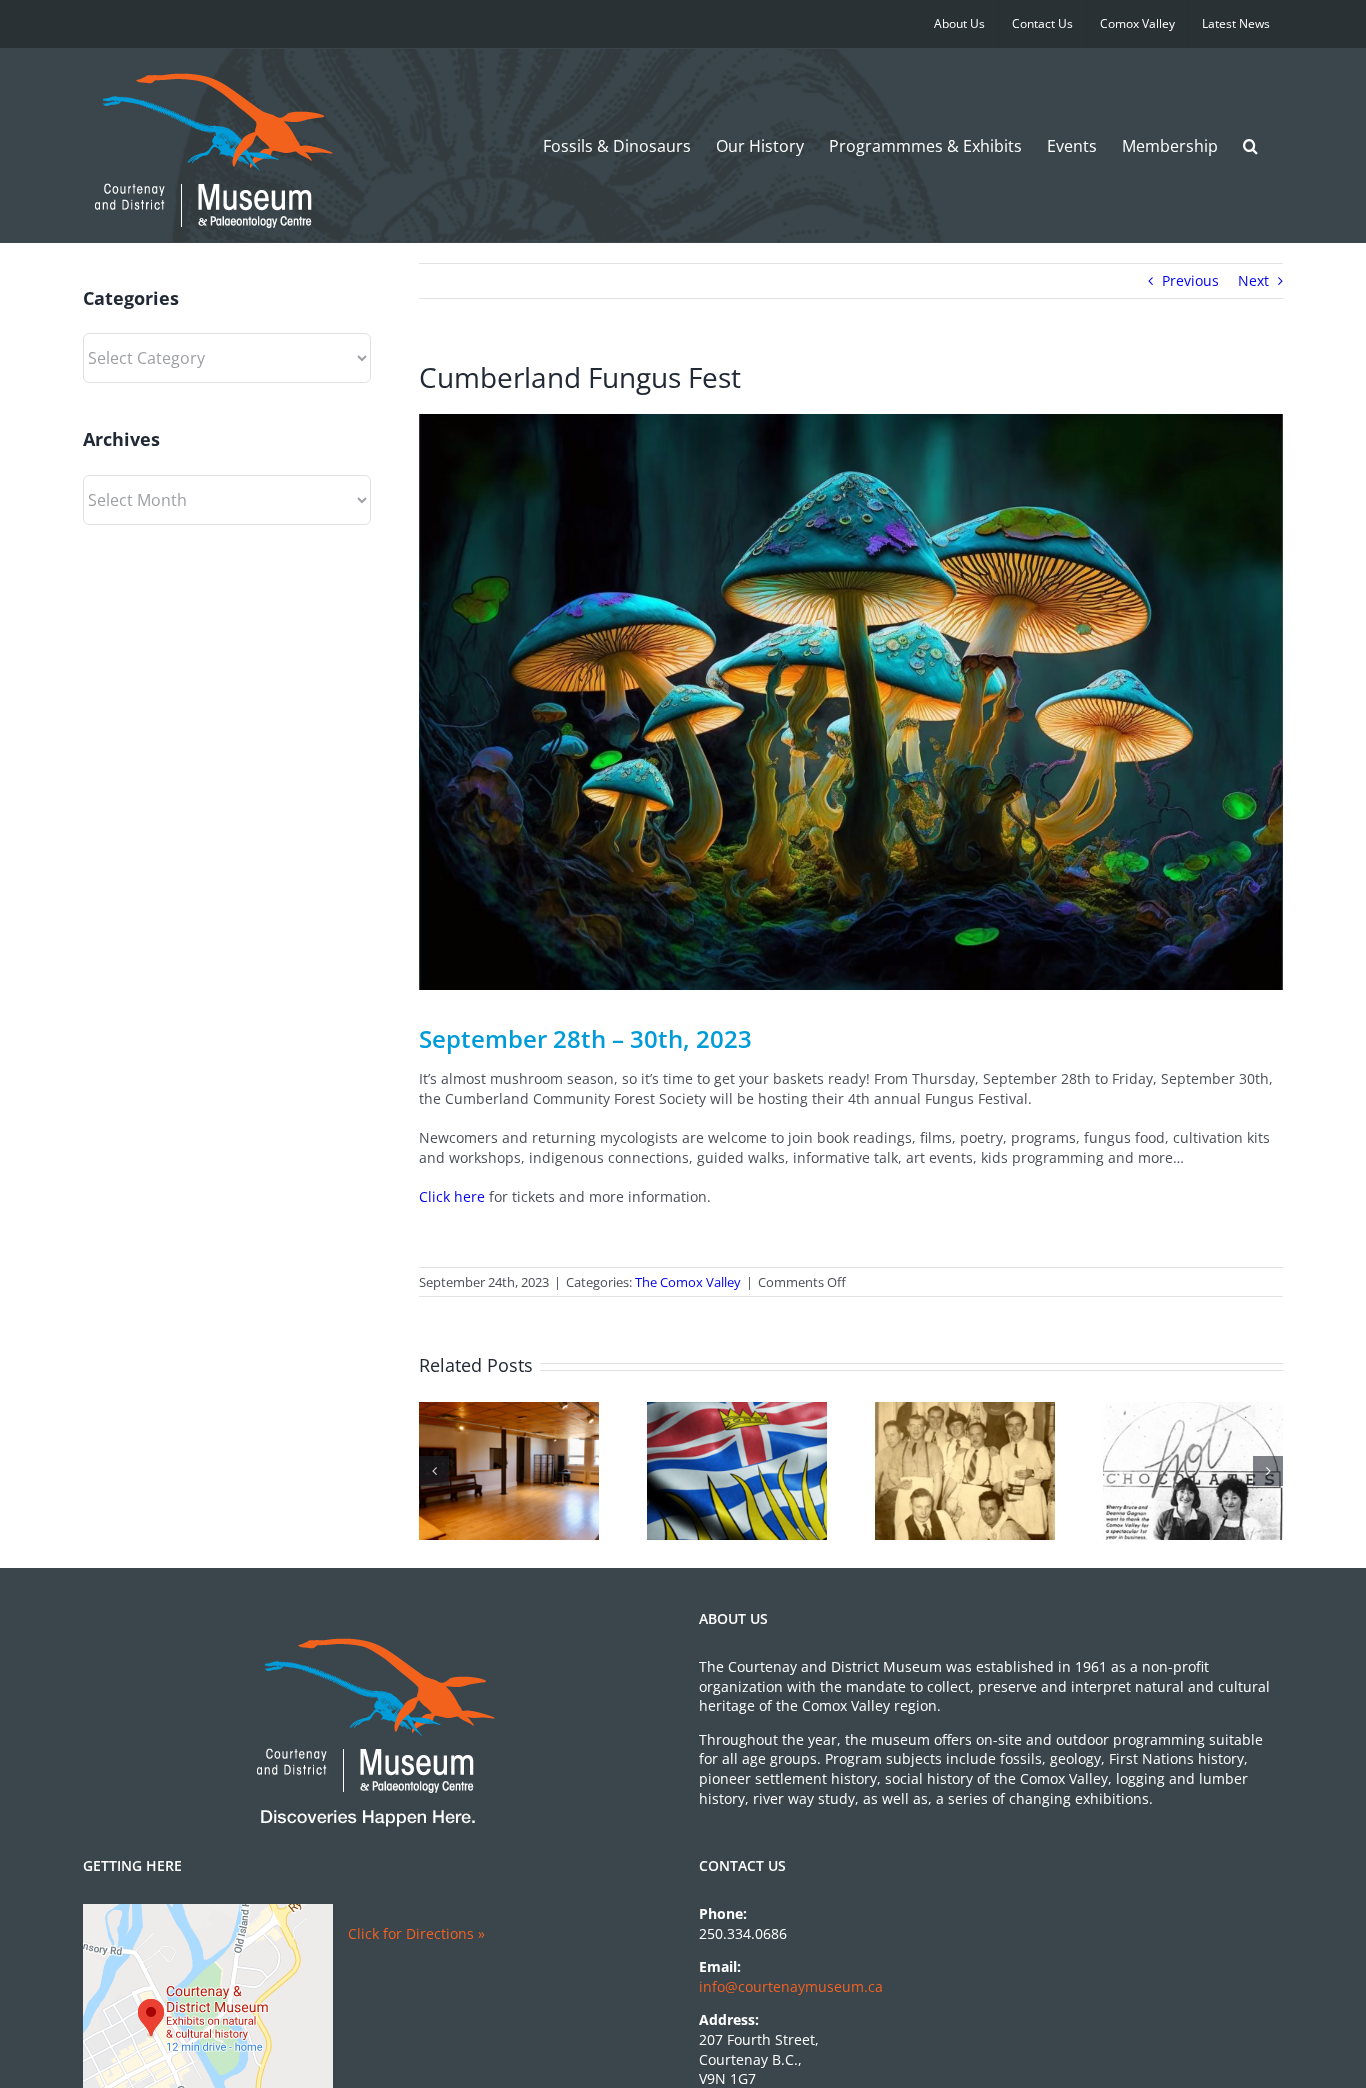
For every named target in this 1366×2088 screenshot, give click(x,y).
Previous (1190, 280)
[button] (1250, 145)
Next (1253, 280)
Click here (452, 1196)
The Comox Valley (688, 1282)
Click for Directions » (416, 1933)
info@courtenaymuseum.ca (791, 1986)
